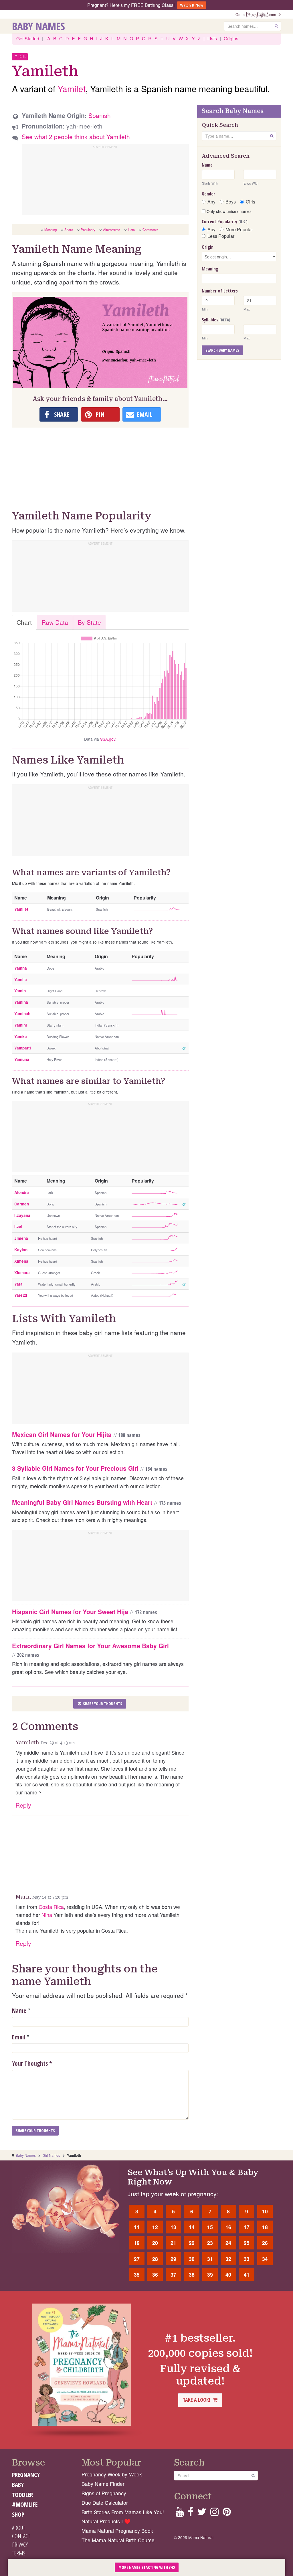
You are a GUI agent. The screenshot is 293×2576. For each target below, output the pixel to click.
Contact (21, 2536)
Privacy (20, 2545)
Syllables (216, 320)
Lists (212, 38)
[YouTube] (180, 2513)
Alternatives (112, 230)
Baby (18, 2485)
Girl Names (51, 2155)
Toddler (22, 2495)
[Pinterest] (227, 2513)
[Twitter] (202, 2513)
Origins (231, 38)
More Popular (239, 230)
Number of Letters (220, 291)
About (19, 2528)
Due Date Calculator (105, 2503)
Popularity (88, 230)
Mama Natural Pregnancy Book (117, 2531)
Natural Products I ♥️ (106, 2521)
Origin (208, 247)
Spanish (100, 115)
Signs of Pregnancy (104, 2493)
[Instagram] (214, 2513)
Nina (47, 1915)
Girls (251, 202)
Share (69, 230)
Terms (19, 2553)
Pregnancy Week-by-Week (112, 2474)
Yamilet (72, 89)
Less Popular (221, 236)
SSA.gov (108, 739)
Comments (150, 230)
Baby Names (38, 26)
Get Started (28, 38)
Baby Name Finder (103, 2484)
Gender (208, 194)
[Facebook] (190, 2513)
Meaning (51, 230)
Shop (18, 2514)
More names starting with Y (145, 2567)
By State (89, 622)
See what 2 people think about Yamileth (76, 137)
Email (19, 2037)
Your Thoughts (32, 2063)
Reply (23, 1805)
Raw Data (55, 622)
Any (211, 202)
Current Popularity (225, 222)
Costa (45, 1907)
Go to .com (257, 14)
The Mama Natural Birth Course (118, 2540)
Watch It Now (192, 5)
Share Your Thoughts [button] (102, 1704)
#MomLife (25, 2504)
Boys (231, 202)
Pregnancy (26, 2475)
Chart (24, 622)
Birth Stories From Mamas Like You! (123, 2512)
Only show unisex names (228, 211)
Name (19, 2010)
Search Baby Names (222, 350)
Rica (59, 1907)
